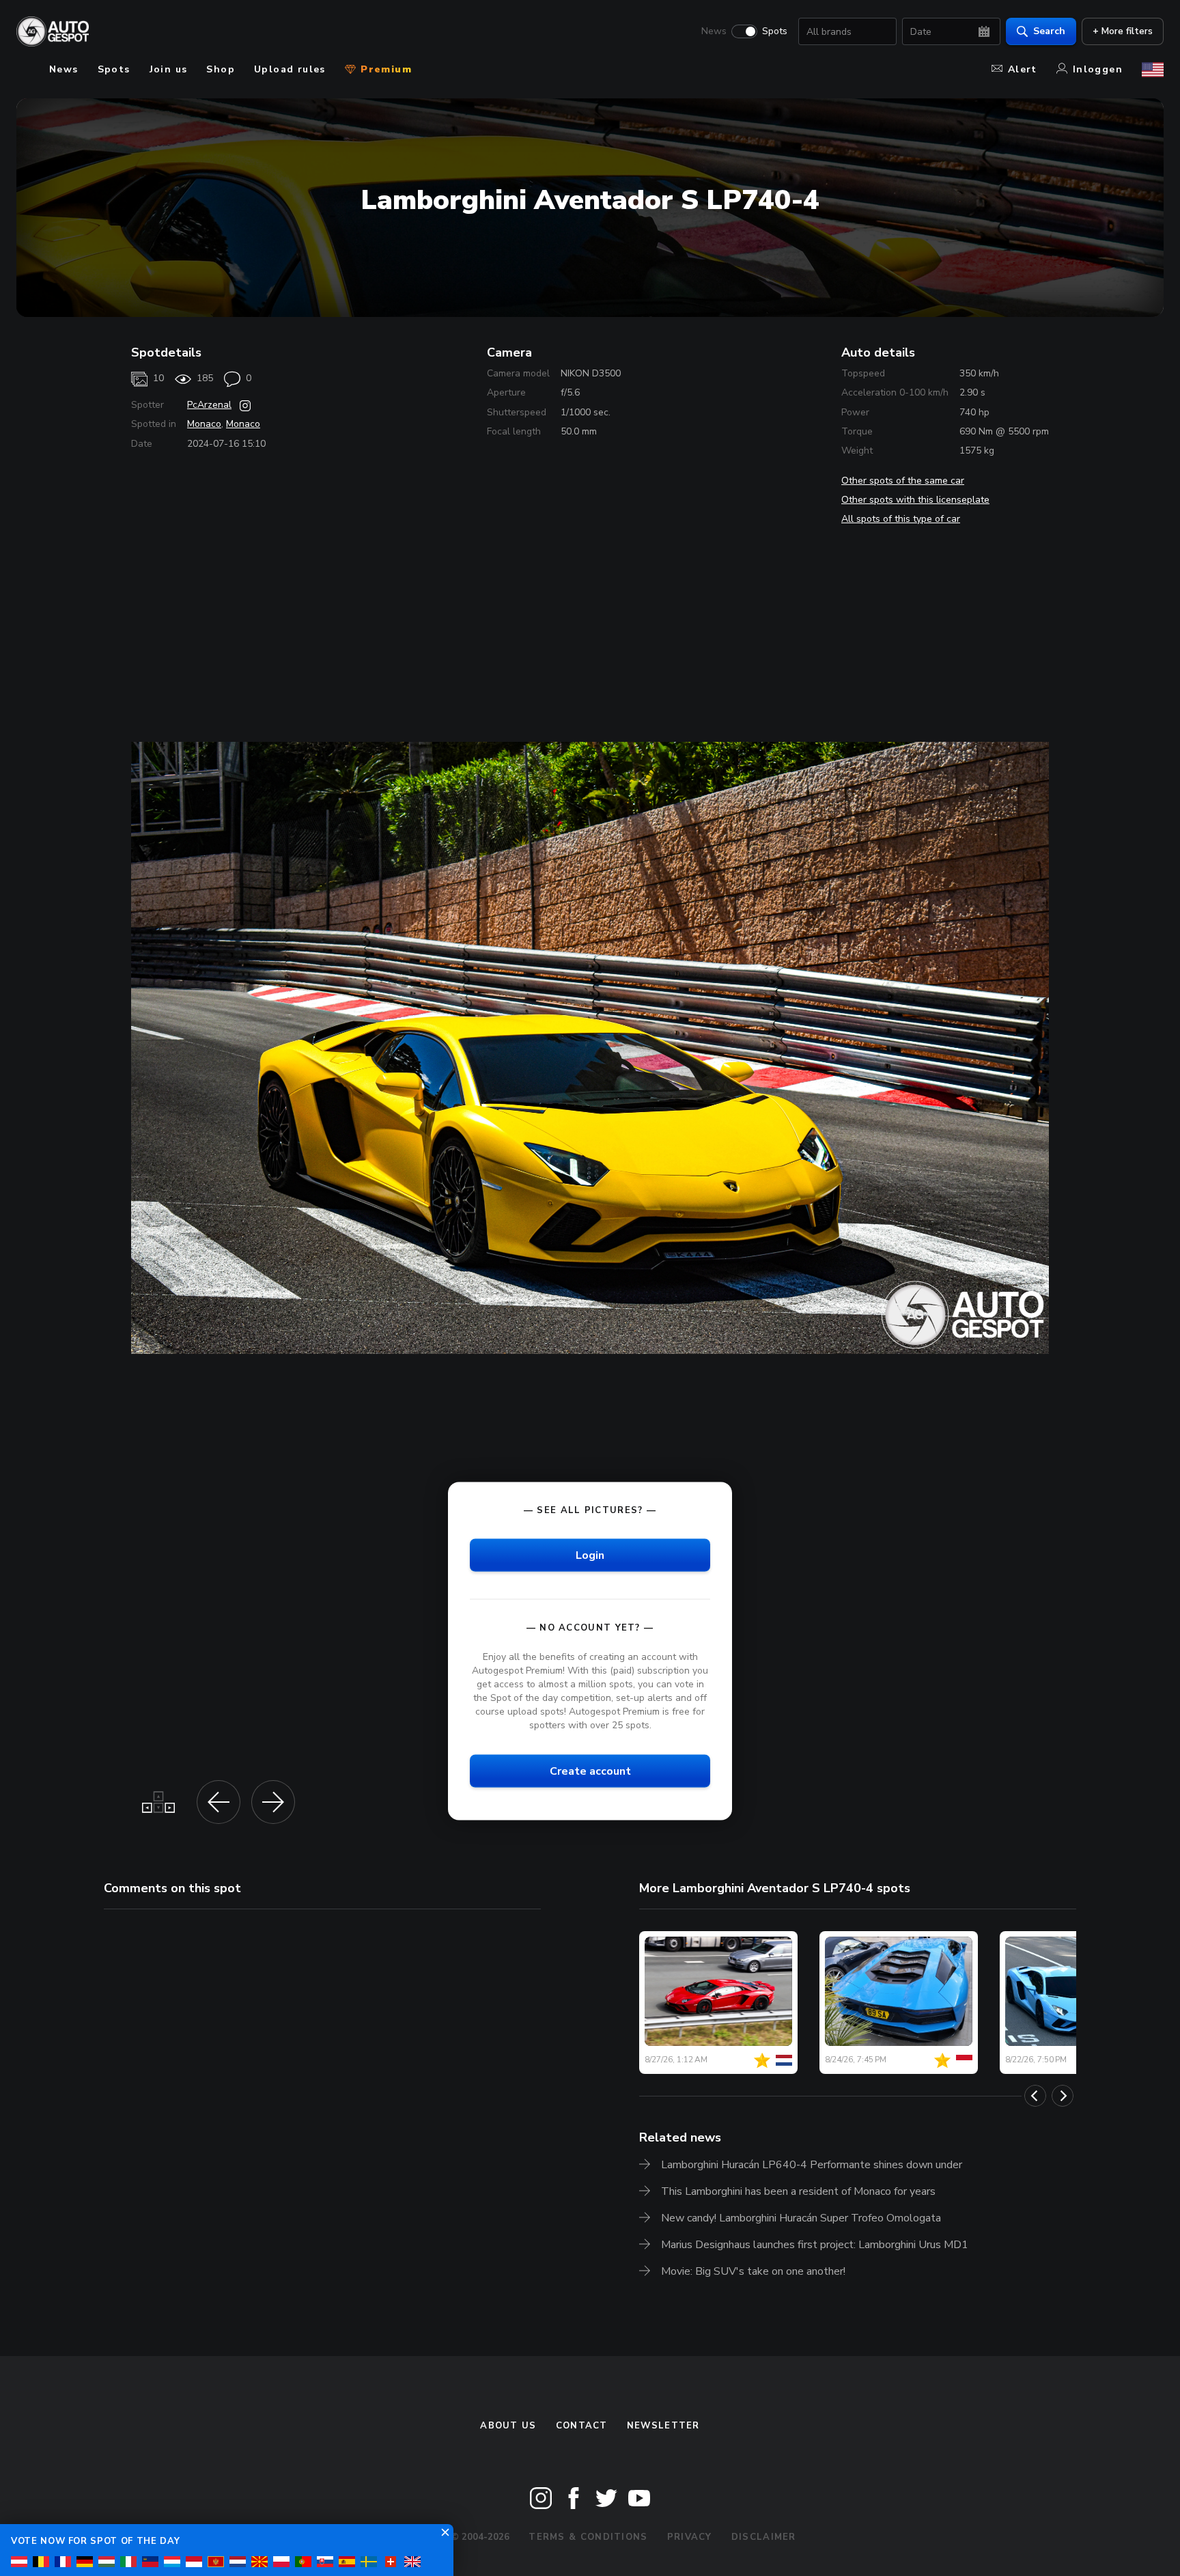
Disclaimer (764, 2537)
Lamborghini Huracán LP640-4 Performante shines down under (812, 2165)
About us (508, 2426)
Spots (775, 31)
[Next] (1063, 2096)
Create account (590, 1771)
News (714, 31)
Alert (1023, 69)
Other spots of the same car (903, 481)
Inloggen (1098, 69)
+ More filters (1123, 31)
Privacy (690, 2537)
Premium (384, 69)
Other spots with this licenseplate (915, 500)
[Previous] (1035, 2096)
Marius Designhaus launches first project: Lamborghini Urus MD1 (815, 2245)
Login (590, 1555)
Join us (169, 69)
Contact (582, 2426)
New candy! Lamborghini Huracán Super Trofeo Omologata (801, 2218)
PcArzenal (209, 405)
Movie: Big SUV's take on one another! (753, 2271)
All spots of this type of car (901, 519)
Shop (221, 69)
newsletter (663, 2426)
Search (1049, 31)
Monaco (204, 424)
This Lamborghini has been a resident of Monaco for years (798, 2191)
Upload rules (290, 69)
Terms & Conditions (588, 2537)
